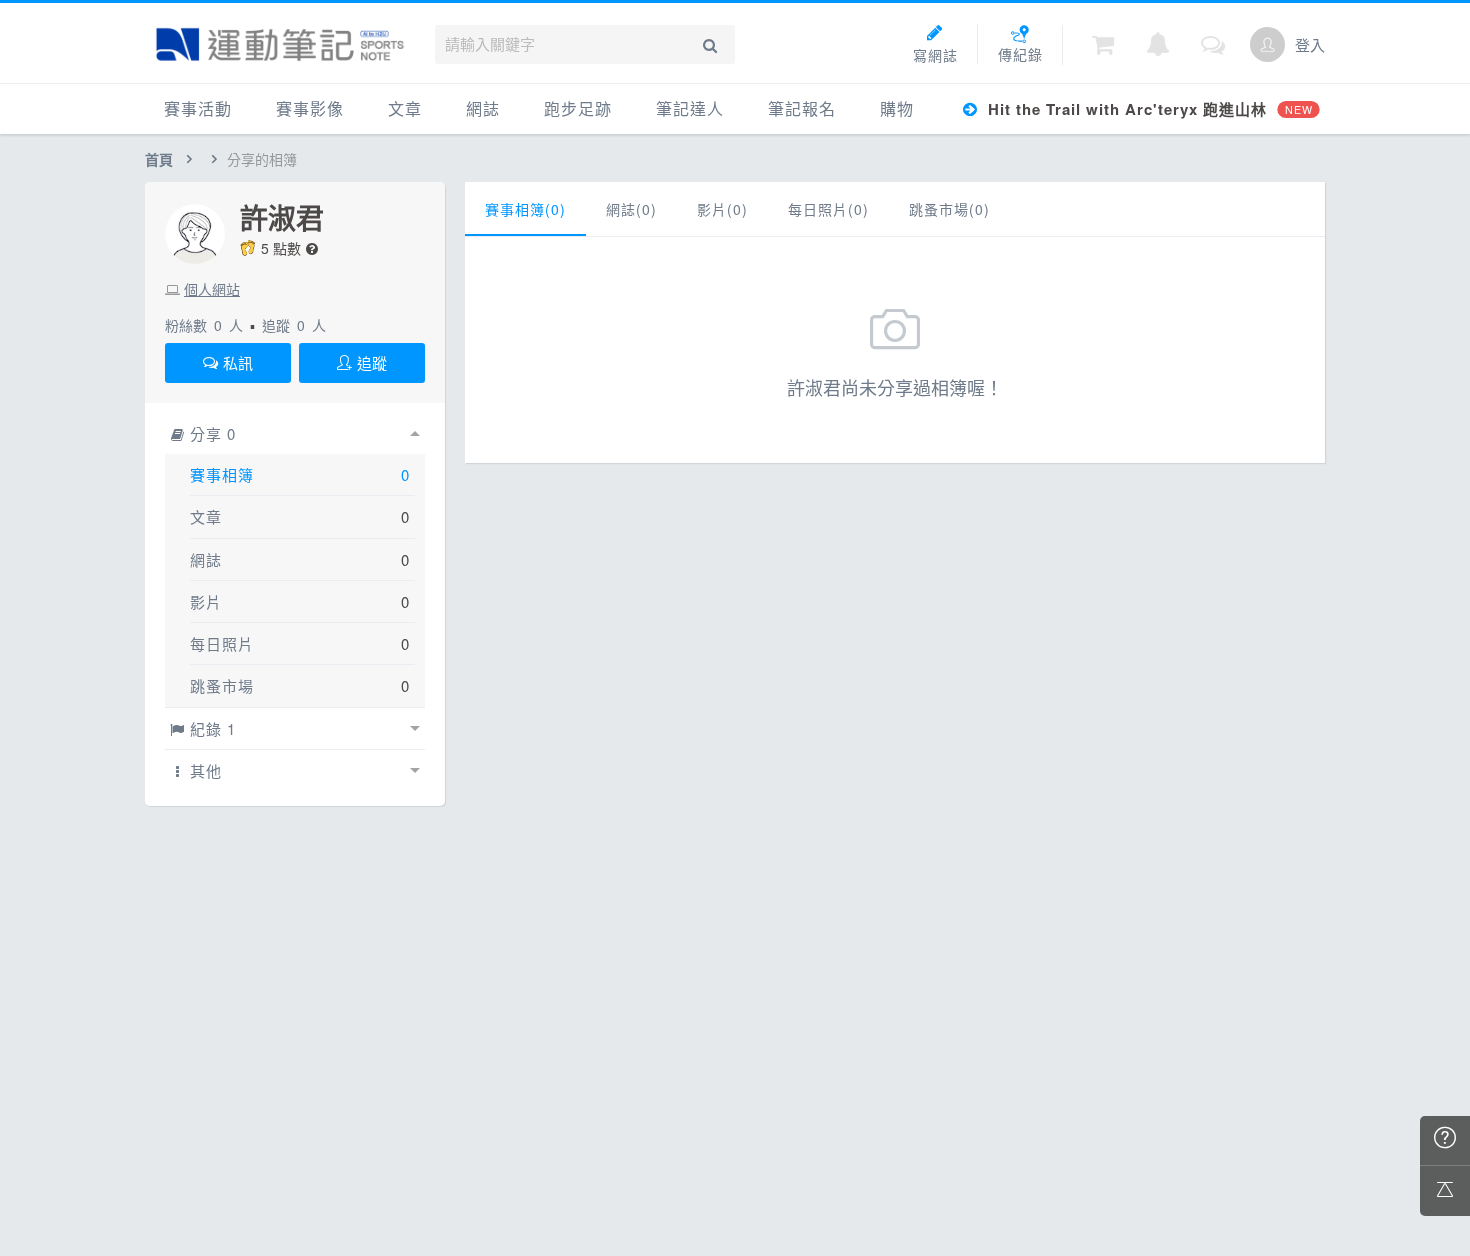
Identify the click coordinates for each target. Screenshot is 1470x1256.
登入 (1310, 44)
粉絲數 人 (204, 325)
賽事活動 (198, 108)
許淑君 (282, 218)
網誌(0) (631, 209)
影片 (206, 601)
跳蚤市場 (222, 685)
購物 (897, 108)
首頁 (159, 159)
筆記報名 (802, 108)
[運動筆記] (280, 44)
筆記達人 (690, 108)
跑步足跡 (578, 108)
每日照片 (222, 643)
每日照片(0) (828, 209)
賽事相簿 (222, 474)
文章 (405, 108)
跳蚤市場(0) (949, 209)
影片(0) (722, 209)
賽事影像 (310, 108)
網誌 (483, 108)
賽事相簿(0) (525, 209)
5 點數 (281, 248)
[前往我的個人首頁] (1267, 44)
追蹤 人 (294, 325)
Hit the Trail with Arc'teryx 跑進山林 (1147, 109)
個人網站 (212, 289)
